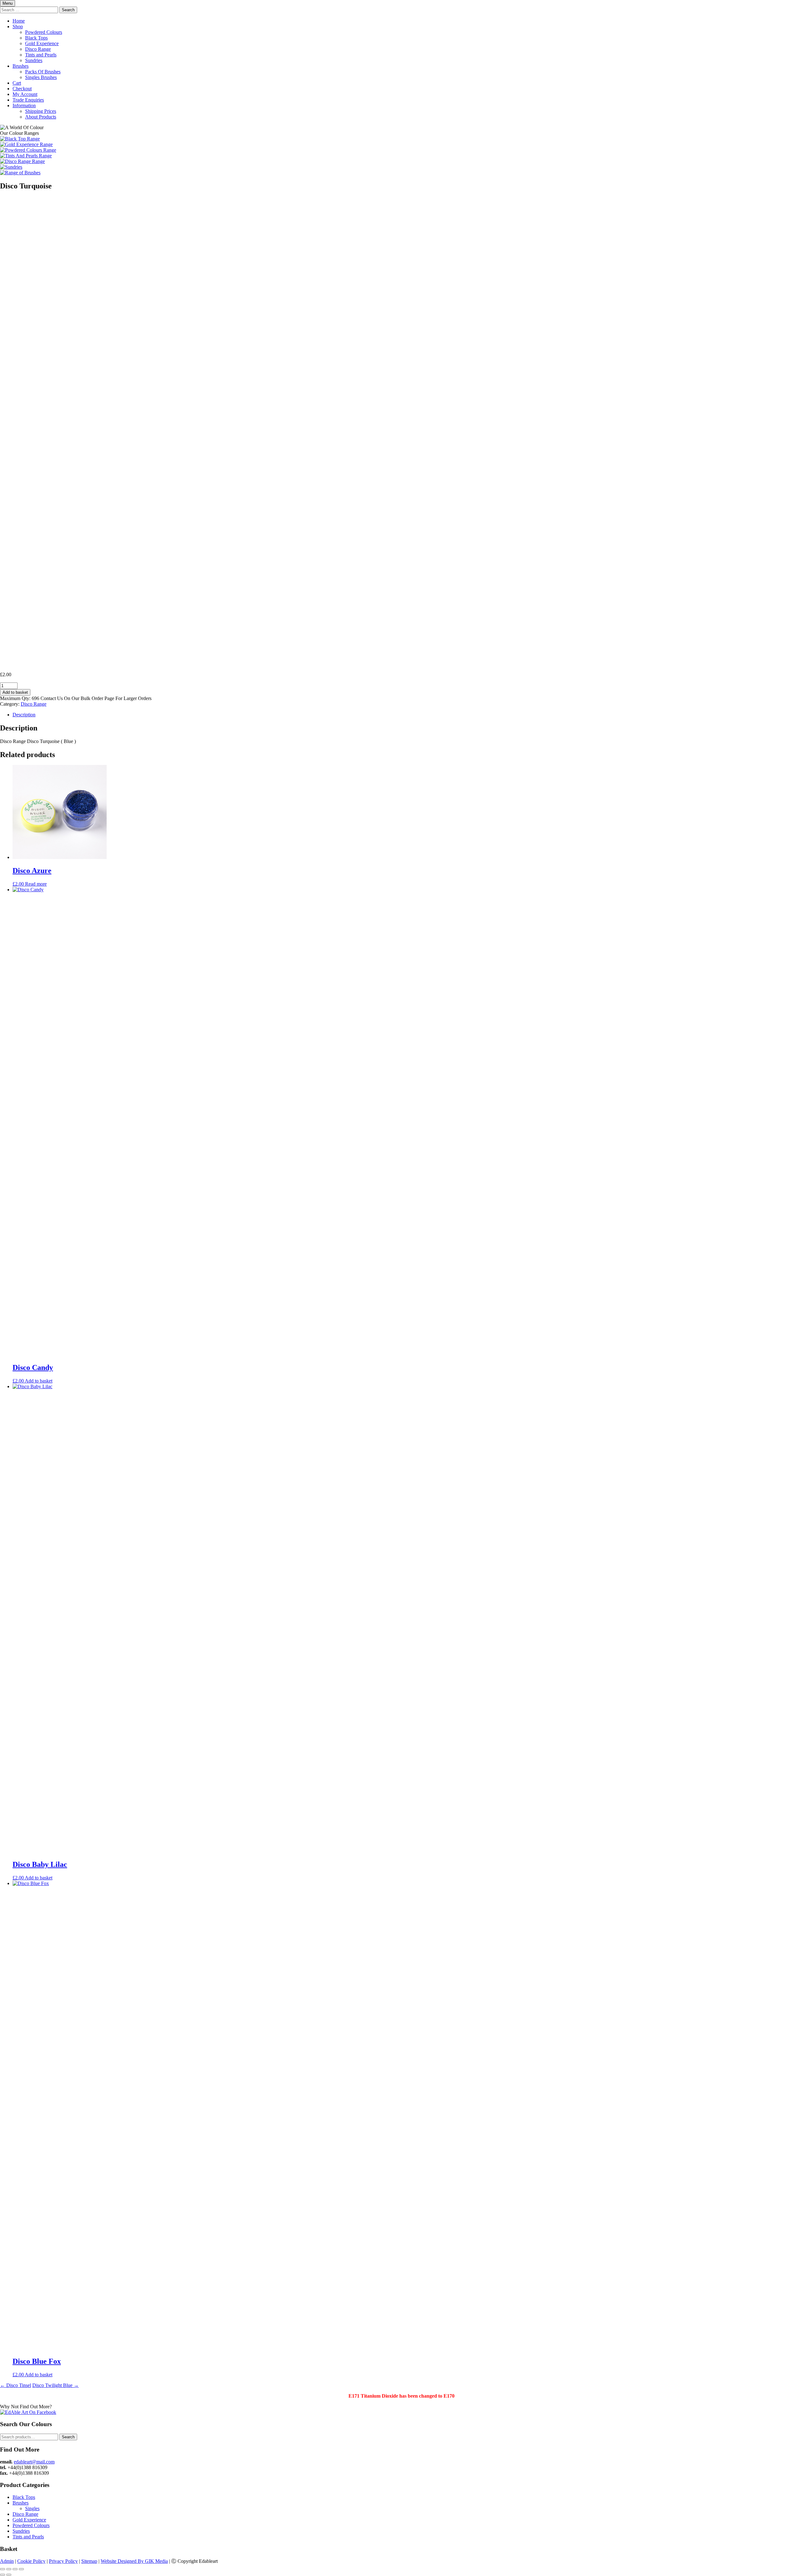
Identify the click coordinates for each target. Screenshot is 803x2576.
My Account (25, 94)
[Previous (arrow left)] (3, 2575)
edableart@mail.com (34, 2462)
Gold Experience (42, 43)
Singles (32, 2508)
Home (19, 21)
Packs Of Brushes (43, 72)
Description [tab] (24, 715)
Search (68, 2437)
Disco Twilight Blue (56, 2385)
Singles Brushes (41, 77)
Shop (18, 26)
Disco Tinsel (16, 2385)
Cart (17, 83)
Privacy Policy (63, 2561)
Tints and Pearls (41, 55)
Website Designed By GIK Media (134, 2561)
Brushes (21, 66)
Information (24, 105)
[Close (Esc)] (21, 2569)
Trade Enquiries (28, 100)
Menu (8, 3)
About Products (41, 117)
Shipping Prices (41, 111)
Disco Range (38, 49)
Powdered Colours (44, 32)
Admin (7, 2561)
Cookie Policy (31, 2561)
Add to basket (15, 692)
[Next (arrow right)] (9, 2575)
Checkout (22, 89)
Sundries (34, 60)
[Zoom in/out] (3, 2569)
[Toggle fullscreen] (9, 2569)
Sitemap (89, 2561)
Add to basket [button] (39, 1381)
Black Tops (36, 38)
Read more (36, 884)
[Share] (15, 2569)
